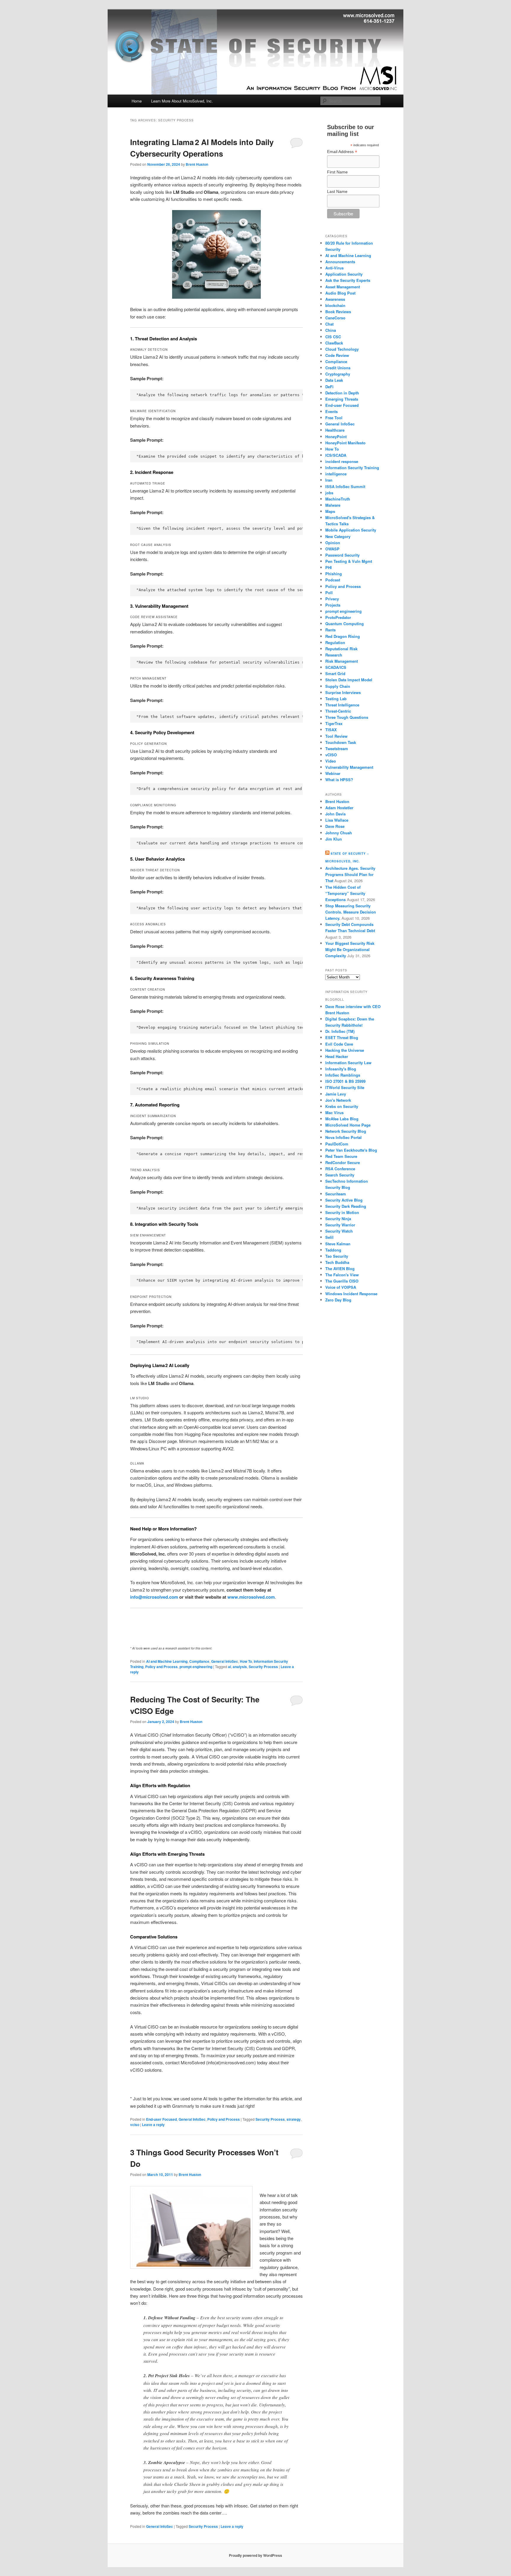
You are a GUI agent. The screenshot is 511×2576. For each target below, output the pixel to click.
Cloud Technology (342, 349)
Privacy (332, 599)
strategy (294, 2119)
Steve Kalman (338, 1244)
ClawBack (334, 343)
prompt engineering (196, 1667)
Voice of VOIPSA (341, 1287)
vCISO (331, 755)
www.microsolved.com (251, 1597)
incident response (342, 461)
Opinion (333, 543)
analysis (240, 1667)
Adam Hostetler (339, 808)
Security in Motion (342, 1212)
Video (331, 761)
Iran (329, 480)
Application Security (344, 274)
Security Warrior (340, 1225)
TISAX (331, 730)
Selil (329, 1237)
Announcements (340, 262)
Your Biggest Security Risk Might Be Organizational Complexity (350, 949)
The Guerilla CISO (342, 1281)
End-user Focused (161, 2119)
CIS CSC (333, 337)
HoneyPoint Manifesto (345, 443)
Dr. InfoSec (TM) (340, 1031)
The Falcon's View (342, 1275)
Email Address (342, 152)
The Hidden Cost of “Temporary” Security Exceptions (345, 893)
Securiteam (336, 1194)
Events (331, 411)
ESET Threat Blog (342, 1037)
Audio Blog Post (340, 293)
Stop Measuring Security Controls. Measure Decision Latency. (351, 912)
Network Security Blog (346, 1131)
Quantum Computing (345, 624)
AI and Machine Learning (167, 1661)
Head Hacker (337, 1056)
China (331, 330)
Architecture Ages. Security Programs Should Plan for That (350, 874)
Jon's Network (338, 1100)
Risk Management (342, 661)
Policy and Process (161, 1667)
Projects (333, 605)
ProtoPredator (338, 617)
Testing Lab (336, 699)
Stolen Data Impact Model (349, 680)
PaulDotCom (337, 1144)
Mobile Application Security (351, 530)
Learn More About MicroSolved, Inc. (182, 101)
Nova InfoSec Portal (343, 1137)
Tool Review (336, 736)
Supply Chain (338, 686)
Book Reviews (338, 312)
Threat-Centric (338, 711)
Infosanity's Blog (341, 1069)
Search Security (340, 1175)
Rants (330, 630)
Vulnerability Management (349, 767)
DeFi (329, 387)
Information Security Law (348, 1063)
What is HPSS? (339, 780)
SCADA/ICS (336, 667)
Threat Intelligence (342, 705)
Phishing (334, 574)
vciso (135, 2125)
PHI (329, 567)
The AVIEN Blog (340, 1269)
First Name (337, 172)
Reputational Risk (341, 649)
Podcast (333, 580)
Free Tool (334, 418)
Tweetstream (337, 749)
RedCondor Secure (343, 1162)
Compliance (199, 1661)
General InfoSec (225, 1661)
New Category (338, 536)
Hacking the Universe (345, 1050)
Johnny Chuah (339, 833)
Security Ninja (338, 1219)
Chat (329, 324)
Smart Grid (335, 673)
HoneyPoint (336, 437)
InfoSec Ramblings (343, 1075)
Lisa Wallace (337, 820)
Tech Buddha (337, 1262)
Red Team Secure (341, 1156)
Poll (329, 593)
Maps (330, 511)
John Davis (335, 814)
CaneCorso (335, 318)
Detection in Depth (342, 393)
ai (229, 1667)
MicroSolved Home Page (348, 1125)
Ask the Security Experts (348, 280)
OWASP (332, 549)
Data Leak (334, 380)
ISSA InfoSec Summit (345, 486)
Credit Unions (338, 368)
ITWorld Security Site (345, 1087)
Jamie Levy (336, 1094)
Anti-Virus (334, 268)
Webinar (333, 773)
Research (334, 655)
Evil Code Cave (339, 1044)
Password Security (342, 555)
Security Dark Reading (346, 1206)
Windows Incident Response (351, 1294)
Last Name (337, 191)
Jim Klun (334, 839)
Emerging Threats (342, 399)
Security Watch (339, 1231)
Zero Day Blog (338, 1300)
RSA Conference (340, 1169)
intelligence (336, 474)
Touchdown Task (341, 742)
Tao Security (337, 1256)
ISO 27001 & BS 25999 (345, 1081)
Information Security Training (352, 468)
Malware (333, 505)
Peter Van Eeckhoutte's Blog (351, 1150)
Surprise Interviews (343, 692)
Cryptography (338, 374)
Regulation (335, 642)
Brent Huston (197, 164)
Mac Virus (334, 1113)
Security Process (263, 1667)
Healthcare (335, 430)
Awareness (335, 299)
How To (246, 1661)
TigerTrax (334, 723)
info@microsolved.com (154, 1597)
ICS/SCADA (336, 455)
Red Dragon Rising (343, 636)
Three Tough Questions (347, 717)
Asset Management (343, 287)
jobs (329, 493)
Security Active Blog (344, 1200)
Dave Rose (335, 826)
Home (137, 101)
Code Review (337, 355)
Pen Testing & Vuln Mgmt (349, 561)
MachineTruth (338, 499)
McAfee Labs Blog (342, 1119)
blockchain (335, 305)
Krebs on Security (342, 1106)
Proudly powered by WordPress (256, 2555)
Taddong (333, 1250)
